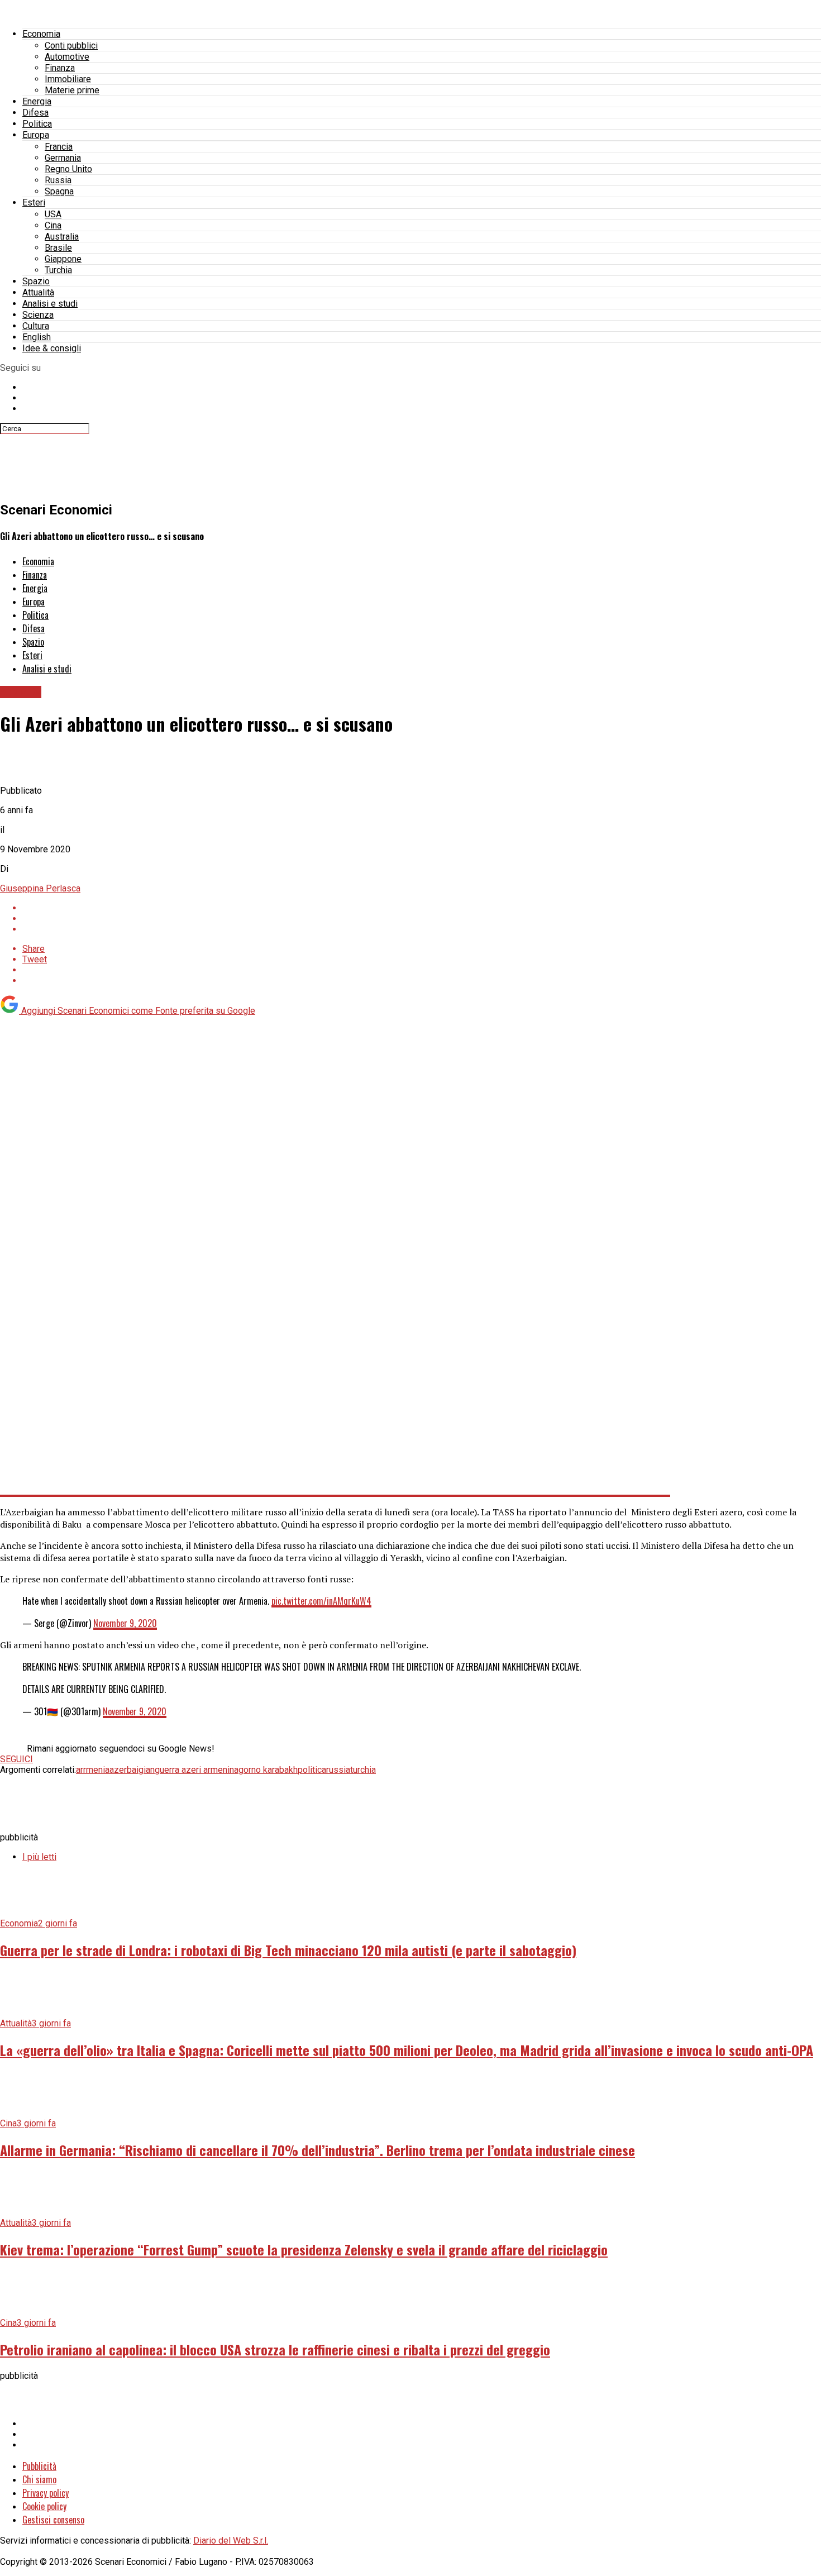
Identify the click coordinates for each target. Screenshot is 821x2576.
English (37, 337)
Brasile (58, 248)
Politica (37, 124)
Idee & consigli (52, 348)
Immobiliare (68, 79)
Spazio (36, 281)
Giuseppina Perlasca (40, 888)
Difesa (35, 113)
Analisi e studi (50, 304)
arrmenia (93, 1770)
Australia (62, 237)
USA (53, 214)
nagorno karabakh (264, 1770)
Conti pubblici (71, 46)
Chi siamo (39, 2479)
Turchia (58, 270)
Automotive (67, 57)
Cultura (36, 326)
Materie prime (72, 90)
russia (338, 1770)
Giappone (63, 259)
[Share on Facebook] (422, 908)
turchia (363, 1770)
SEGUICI (16, 1759)
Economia (41, 34)
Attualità (38, 292)
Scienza (38, 315)
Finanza (60, 68)
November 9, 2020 (125, 1623)
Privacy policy (46, 2493)
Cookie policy (44, 2506)
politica (312, 1770)
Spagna (59, 191)
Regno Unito (68, 169)
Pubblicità (39, 2466)
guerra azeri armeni (192, 1770)
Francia (59, 147)
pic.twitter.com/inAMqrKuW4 (321, 1601)
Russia (58, 180)
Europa (36, 135)
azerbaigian (132, 1770)
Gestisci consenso (53, 2520)
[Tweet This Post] (422, 919)
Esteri (34, 202)
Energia (37, 101)
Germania (63, 158)
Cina (53, 225)
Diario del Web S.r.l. (231, 2541)
